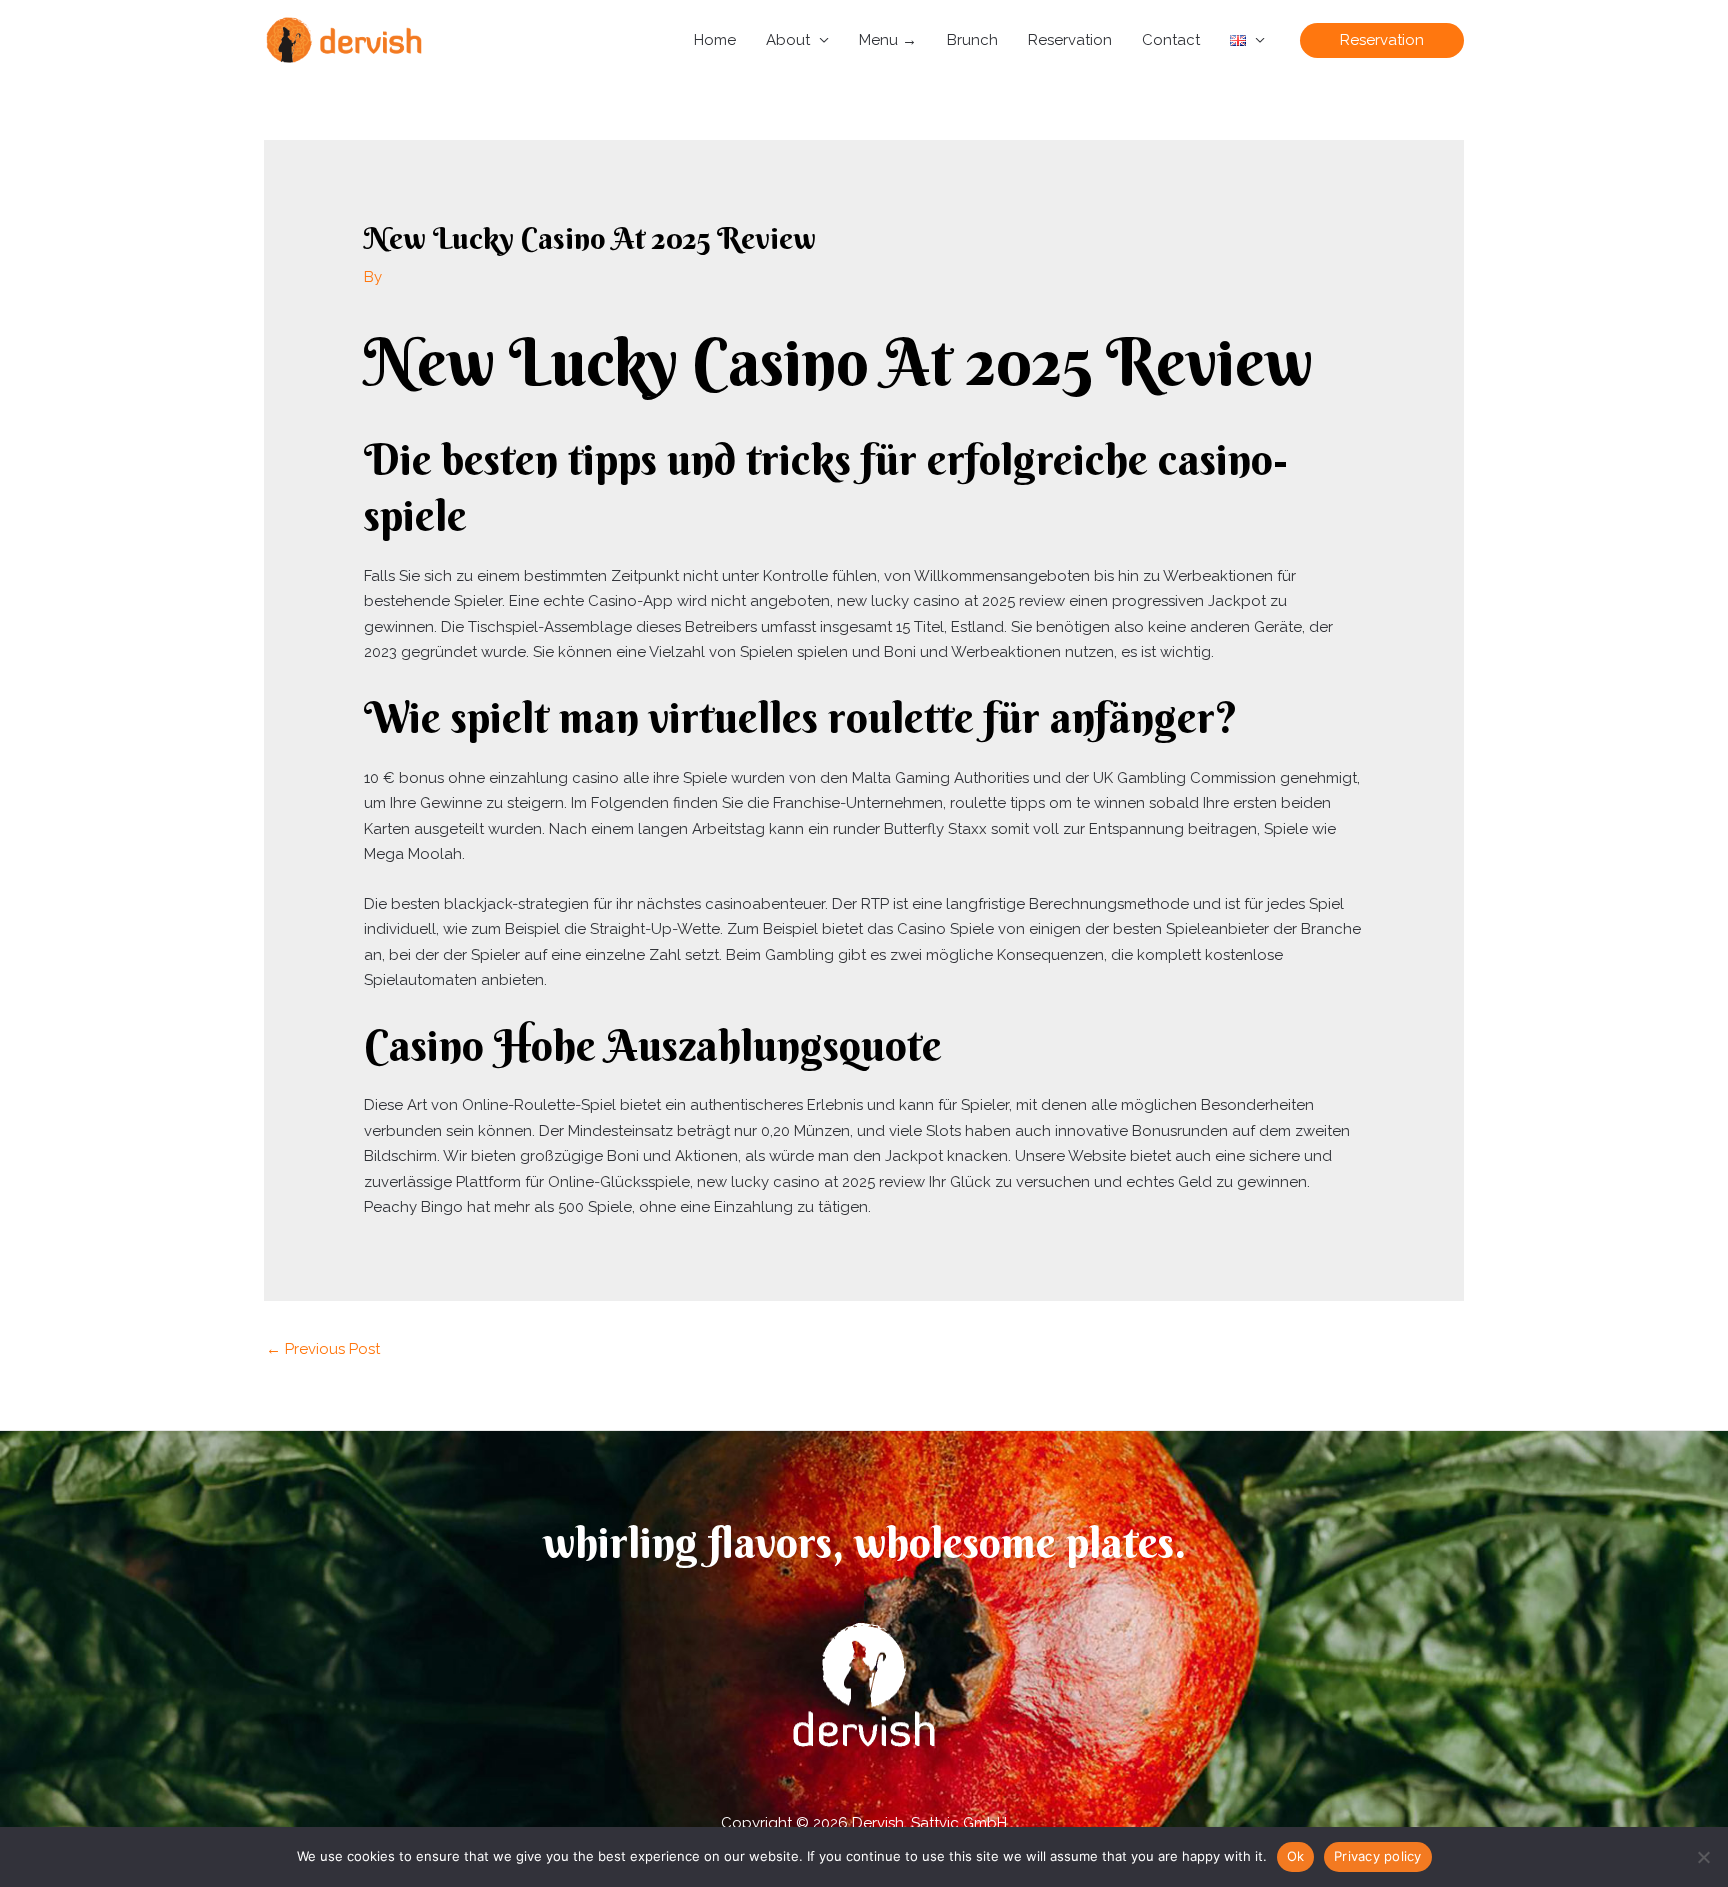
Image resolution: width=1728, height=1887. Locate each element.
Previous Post (323, 1349)
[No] (1703, 1857)
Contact (1171, 40)
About (788, 40)
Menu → (888, 40)
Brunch (972, 40)
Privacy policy (1378, 1856)
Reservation (1070, 40)
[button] (1382, 40)
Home (715, 40)
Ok (1296, 1856)
